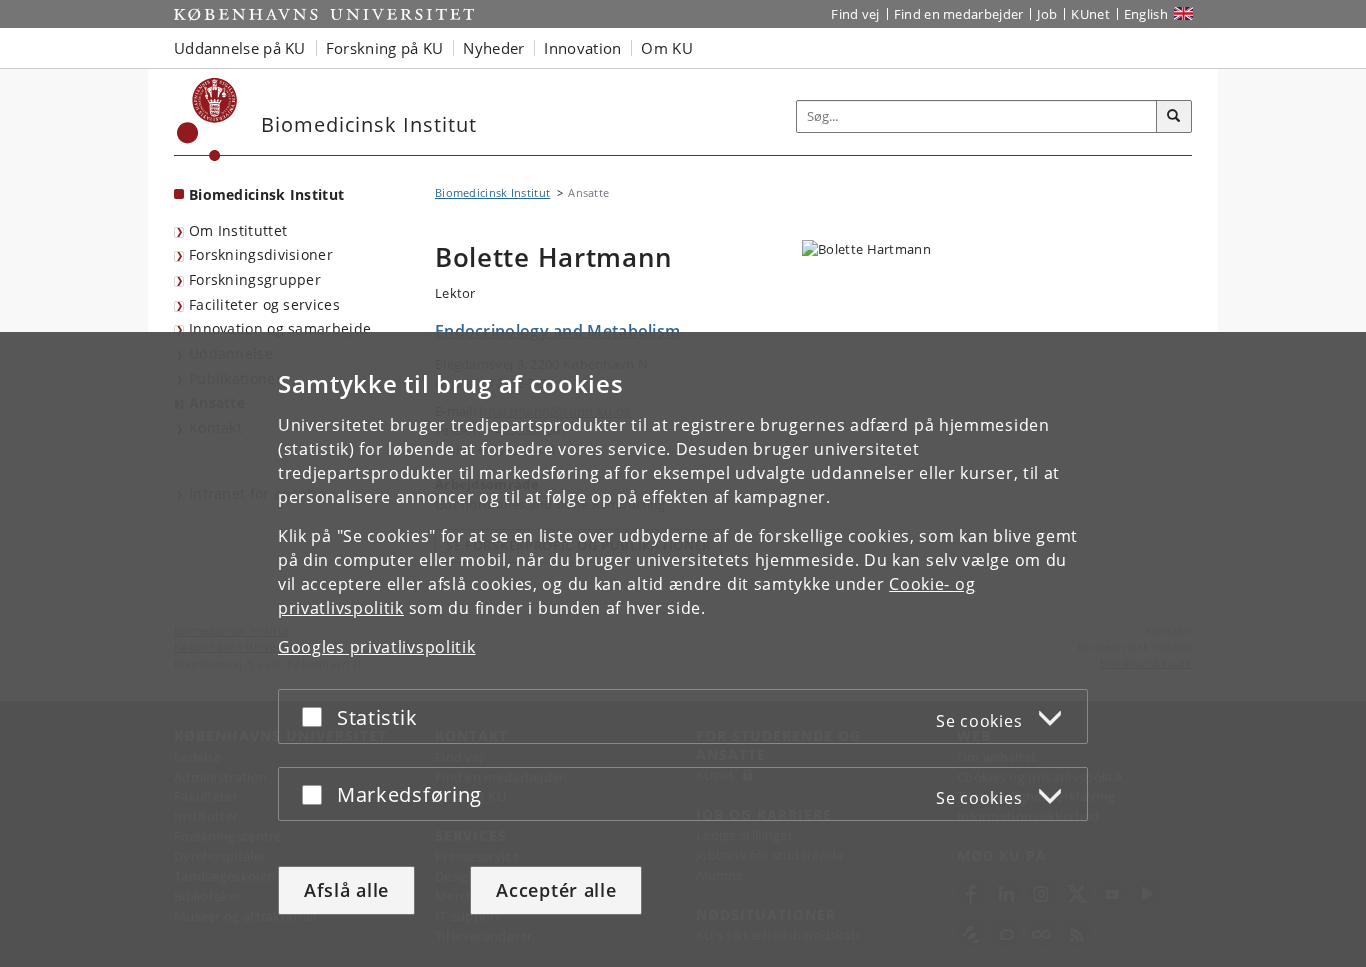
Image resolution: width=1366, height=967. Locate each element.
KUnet (1090, 14)
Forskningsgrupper (255, 279)
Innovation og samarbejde (280, 328)
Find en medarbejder (959, 14)
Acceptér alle (556, 890)
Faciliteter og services (264, 304)
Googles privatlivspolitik (377, 647)
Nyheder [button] (493, 48)
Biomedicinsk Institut (266, 194)
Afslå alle (346, 890)
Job (1047, 14)
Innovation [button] (582, 48)
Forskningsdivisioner (261, 254)
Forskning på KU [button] (385, 48)
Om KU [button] (667, 48)
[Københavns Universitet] (207, 119)
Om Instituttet (238, 230)
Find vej (855, 14)
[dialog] (683, 649)
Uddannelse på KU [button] (240, 48)
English (1146, 14)
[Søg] (1174, 117)
